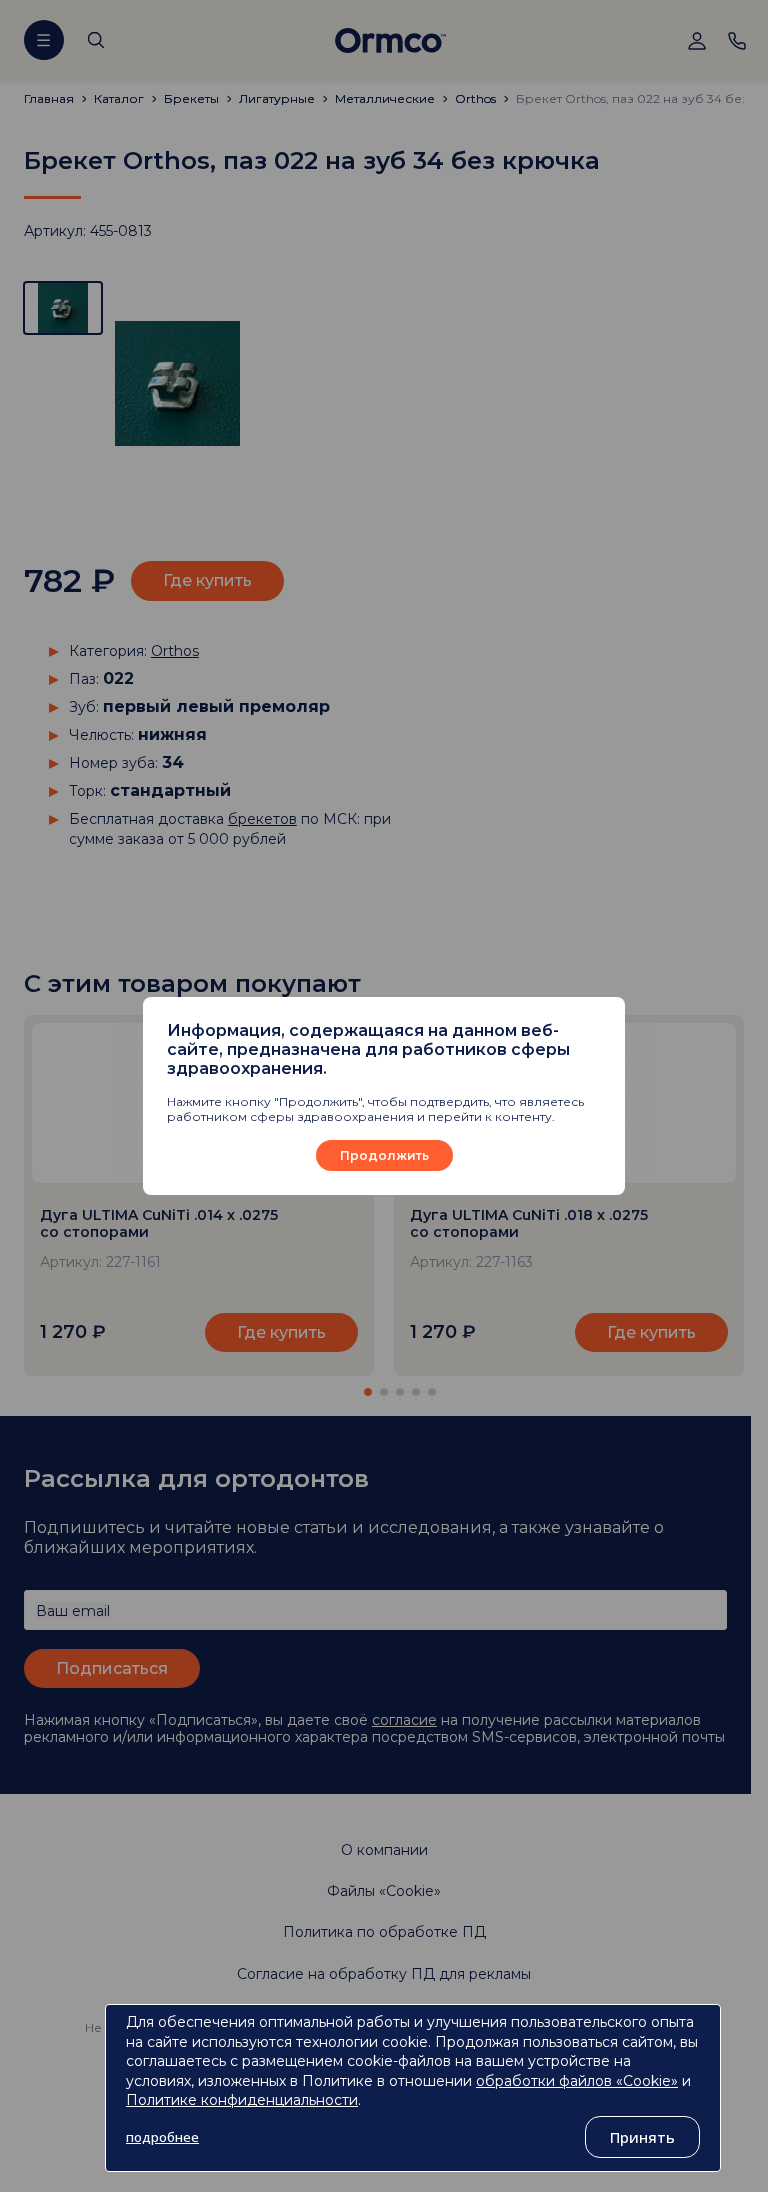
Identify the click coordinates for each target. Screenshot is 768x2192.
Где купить (651, 1332)
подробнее (162, 2137)
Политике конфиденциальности (242, 2100)
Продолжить (384, 1155)
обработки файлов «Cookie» (577, 2081)
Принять (642, 2137)
